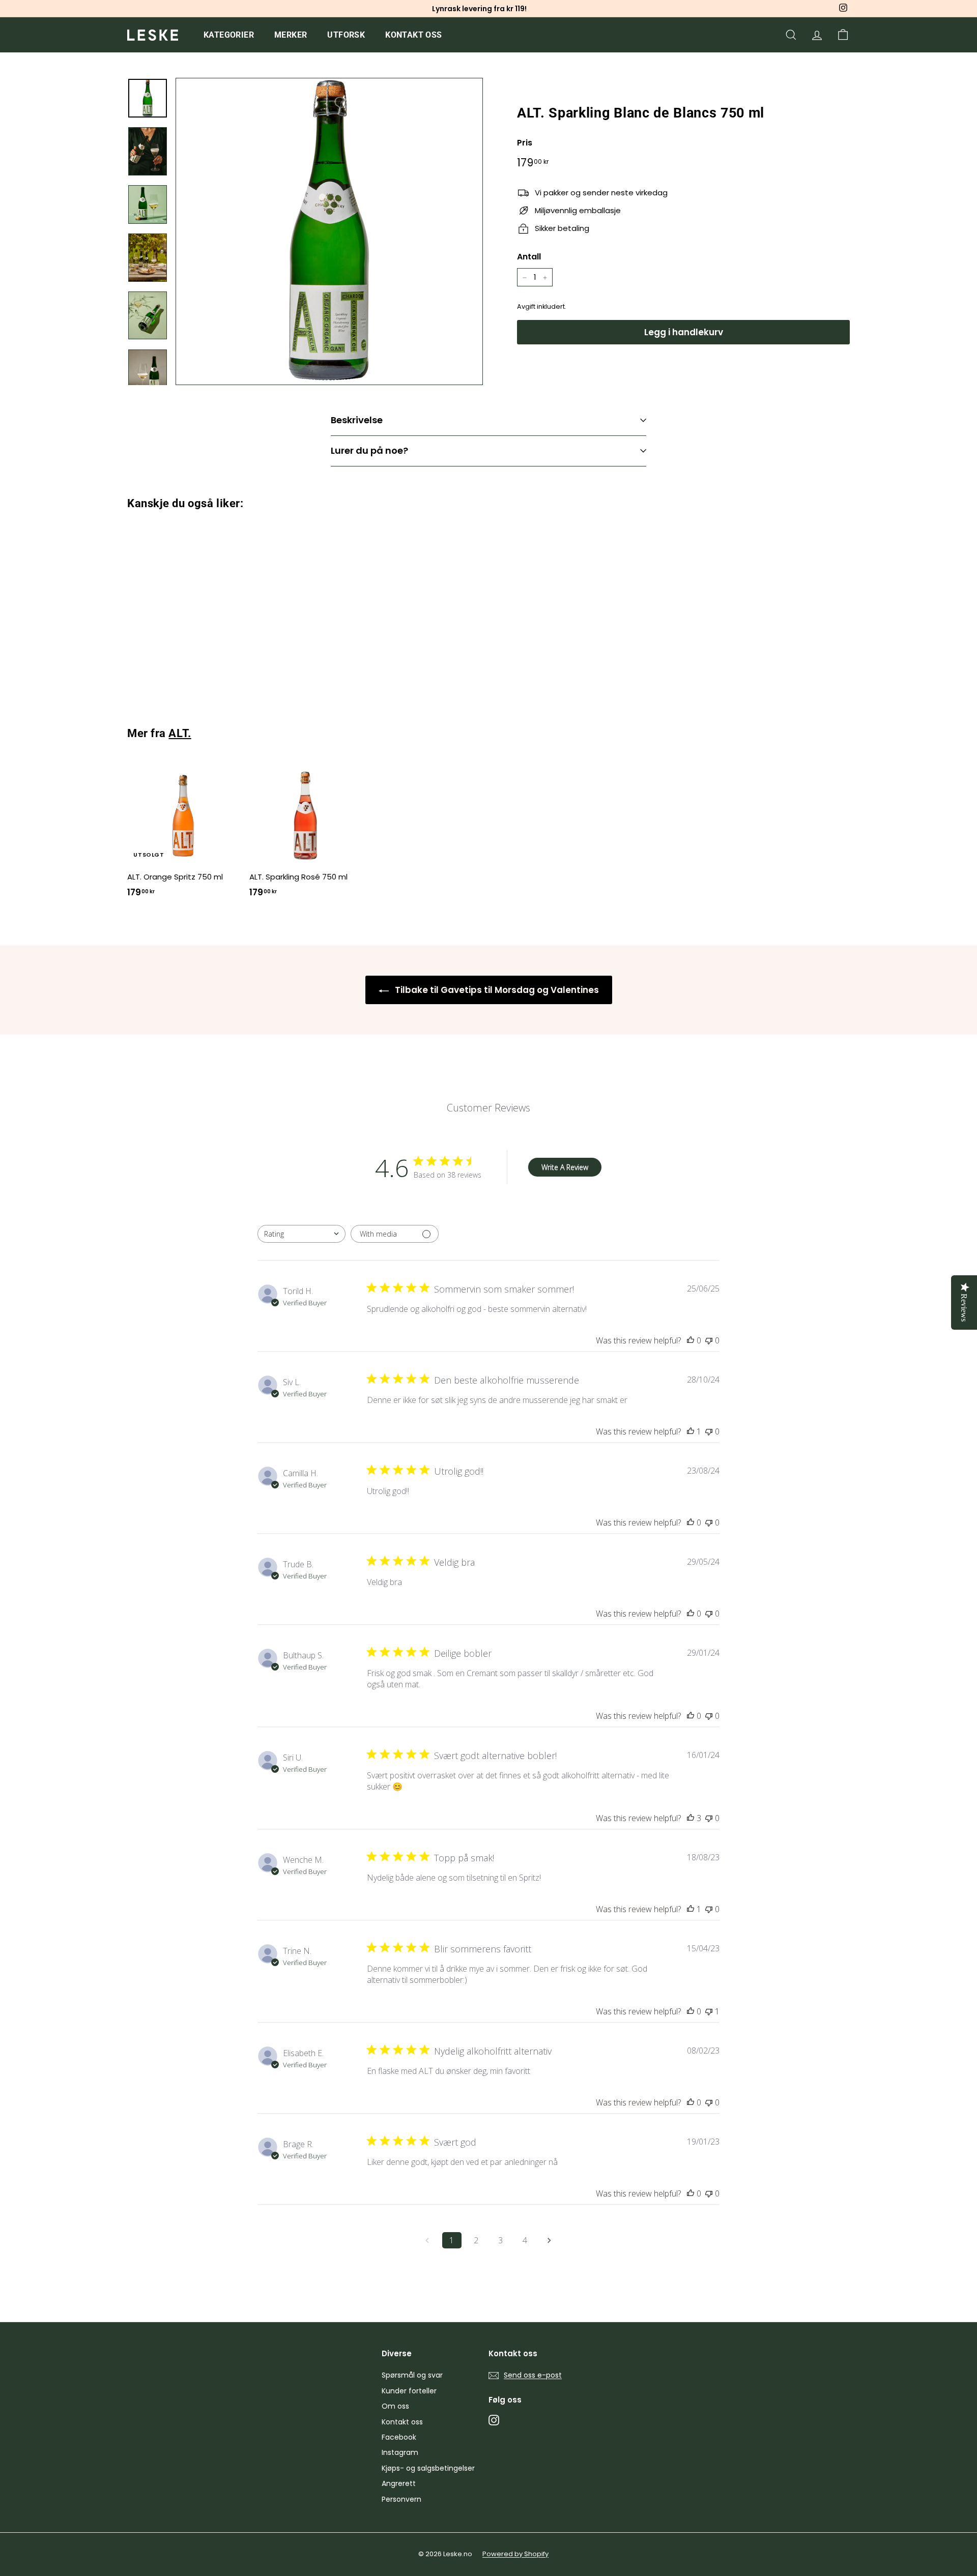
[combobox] (301, 1234)
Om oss (395, 2406)
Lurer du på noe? (369, 450)
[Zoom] (329, 231)
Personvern (401, 2499)
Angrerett (399, 2483)
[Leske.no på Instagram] (494, 2420)
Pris (525, 143)
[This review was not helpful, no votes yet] (709, 1340)
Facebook (399, 2437)
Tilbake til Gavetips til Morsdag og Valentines (496, 990)
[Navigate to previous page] (427, 2240)
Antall (529, 257)
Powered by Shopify (515, 2554)
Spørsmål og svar (412, 2375)
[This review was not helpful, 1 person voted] (709, 2011)
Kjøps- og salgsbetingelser (428, 2468)
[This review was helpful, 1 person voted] (691, 1431)
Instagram (400, 2452)
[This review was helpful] (691, 1818)
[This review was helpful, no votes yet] (691, 1340)
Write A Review (565, 1167)
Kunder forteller (409, 2391)
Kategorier (229, 35)
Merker (291, 35)
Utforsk (346, 35)
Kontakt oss (413, 35)
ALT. (180, 733)
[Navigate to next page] (550, 2240)
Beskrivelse (357, 420)
